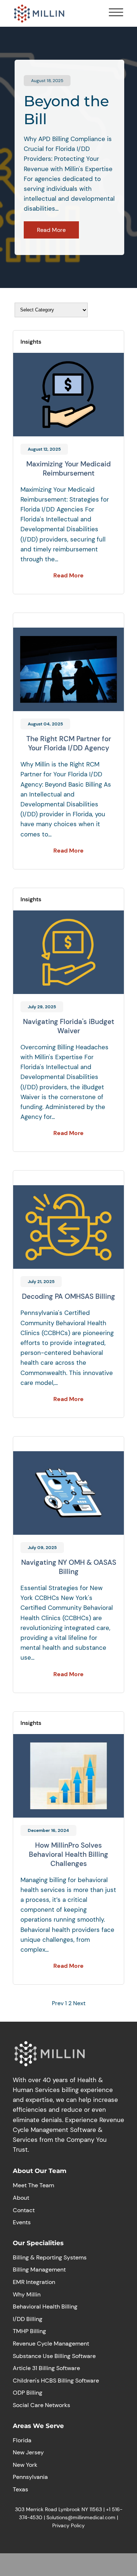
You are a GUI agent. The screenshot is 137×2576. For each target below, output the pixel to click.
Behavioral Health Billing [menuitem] (45, 2307)
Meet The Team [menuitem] (33, 2185)
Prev (58, 2003)
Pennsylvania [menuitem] (30, 2477)
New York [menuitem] (25, 2465)
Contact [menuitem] (24, 2210)
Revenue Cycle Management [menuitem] (51, 2344)
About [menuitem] (21, 2198)
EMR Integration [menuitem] (34, 2282)
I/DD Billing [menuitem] (28, 2319)
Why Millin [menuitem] (27, 2294)
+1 (109, 2509)
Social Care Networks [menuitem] (41, 2405)
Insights (31, 342)
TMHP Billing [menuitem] (29, 2331)
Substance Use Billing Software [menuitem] (54, 2356)
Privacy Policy (68, 2525)
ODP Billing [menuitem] (28, 2393)
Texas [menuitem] (20, 2489)
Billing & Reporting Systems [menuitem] (50, 2257)
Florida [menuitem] (22, 2440)
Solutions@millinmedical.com (81, 2517)
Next (79, 2003)
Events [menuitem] (22, 2222)
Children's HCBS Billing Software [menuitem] (56, 2381)
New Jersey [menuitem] (28, 2452)
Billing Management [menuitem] (39, 2270)
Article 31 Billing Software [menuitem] (46, 2368)
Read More (51, 230)
